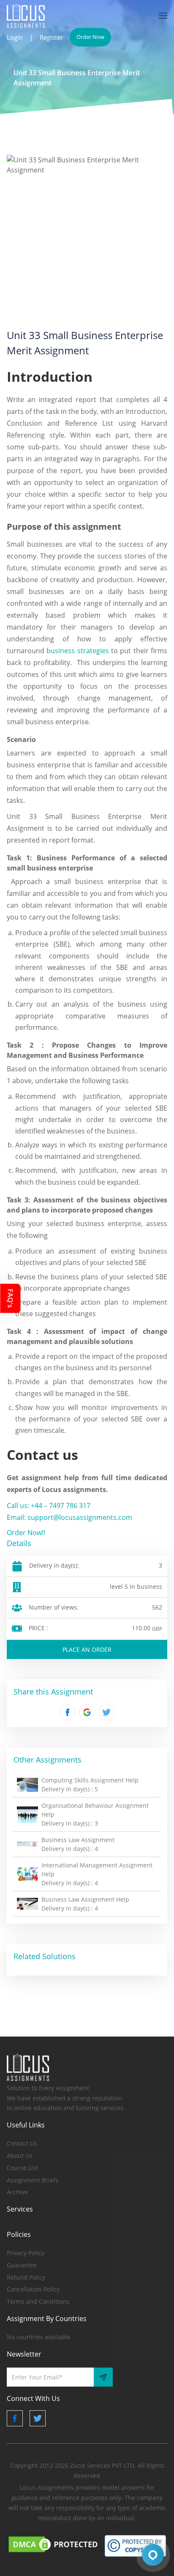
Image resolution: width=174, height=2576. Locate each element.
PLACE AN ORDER (87, 1649)
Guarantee (22, 2265)
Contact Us (22, 2143)
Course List (22, 2168)
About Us (20, 2156)
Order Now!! (26, 1533)
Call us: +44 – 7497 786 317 (49, 1506)
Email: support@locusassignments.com (69, 1517)
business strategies (77, 651)
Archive (17, 2192)
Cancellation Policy (33, 2289)
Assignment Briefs (33, 2180)
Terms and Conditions (38, 2301)
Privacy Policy (26, 2253)
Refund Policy (26, 2277)
